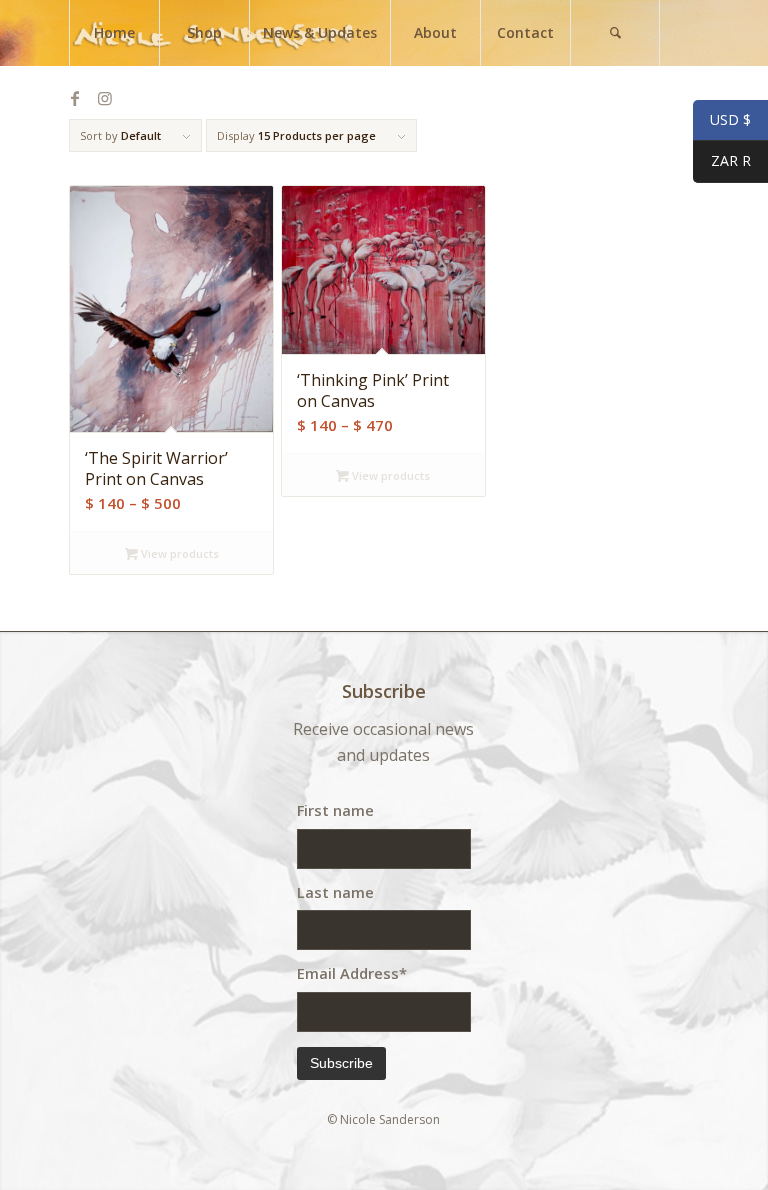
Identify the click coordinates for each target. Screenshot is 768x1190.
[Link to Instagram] (105, 98)
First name (335, 810)
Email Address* (352, 973)
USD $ (722, 120)
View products (178, 553)
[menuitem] (114, 33)
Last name (335, 892)
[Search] (615, 33)
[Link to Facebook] (75, 98)
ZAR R (722, 161)
